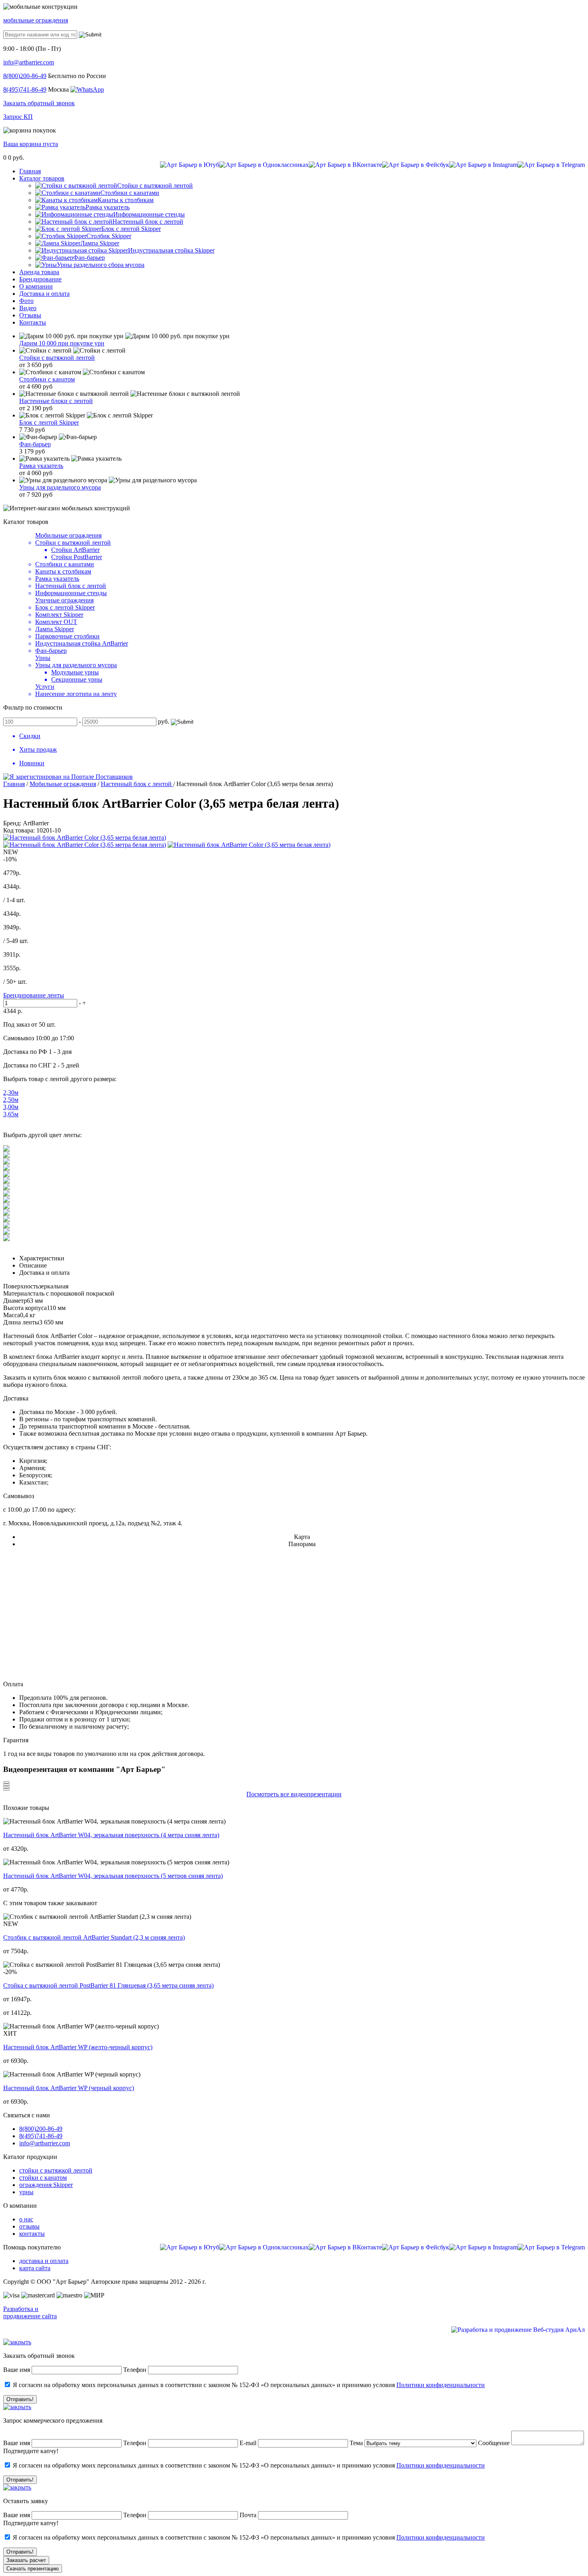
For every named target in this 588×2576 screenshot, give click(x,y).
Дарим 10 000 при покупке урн (62, 343)
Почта (248, 2515)
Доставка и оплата (44, 1273)
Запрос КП (18, 117)
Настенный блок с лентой (137, 784)
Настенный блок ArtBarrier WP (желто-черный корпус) (78, 2047)
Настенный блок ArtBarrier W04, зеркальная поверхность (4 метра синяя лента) (111, 1835)
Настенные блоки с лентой (56, 401)
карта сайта (35, 2268)
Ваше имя (17, 2370)
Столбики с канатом (47, 379)
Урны (43, 658)
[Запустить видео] (6, 1782)
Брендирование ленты (34, 995)
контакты (32, 2234)
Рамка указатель (41, 466)
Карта (302, 1537)
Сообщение (494, 2443)
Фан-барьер (35, 444)
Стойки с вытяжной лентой (57, 358)
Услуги (45, 687)
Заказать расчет (26, 2560)
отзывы (29, 2226)
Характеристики (42, 1258)
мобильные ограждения (36, 20)
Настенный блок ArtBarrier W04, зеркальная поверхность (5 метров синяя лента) (113, 1876)
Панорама (302, 1544)
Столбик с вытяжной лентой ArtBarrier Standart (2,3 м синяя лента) (94, 1937)
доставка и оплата (44, 2261)
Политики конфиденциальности (441, 2385)
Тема (356, 2443)
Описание (33, 1265)
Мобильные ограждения (68, 535)
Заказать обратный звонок (39, 103)
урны (26, 2192)
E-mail (249, 2443)
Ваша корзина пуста (31, 144)
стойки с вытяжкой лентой (56, 2170)
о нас (26, 2219)
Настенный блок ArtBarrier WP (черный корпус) (69, 2088)
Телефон (135, 2370)
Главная (14, 784)
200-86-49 (25, 76)
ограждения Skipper (46, 2185)
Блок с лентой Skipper (49, 422)
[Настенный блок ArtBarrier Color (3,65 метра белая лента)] (85, 838)
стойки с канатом (43, 2178)
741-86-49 (25, 89)
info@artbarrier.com (29, 62)
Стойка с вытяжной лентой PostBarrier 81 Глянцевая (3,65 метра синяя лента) (108, 1985)
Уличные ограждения (64, 600)
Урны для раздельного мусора (60, 487)
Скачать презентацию (33, 2569)
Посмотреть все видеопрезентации (294, 1794)
